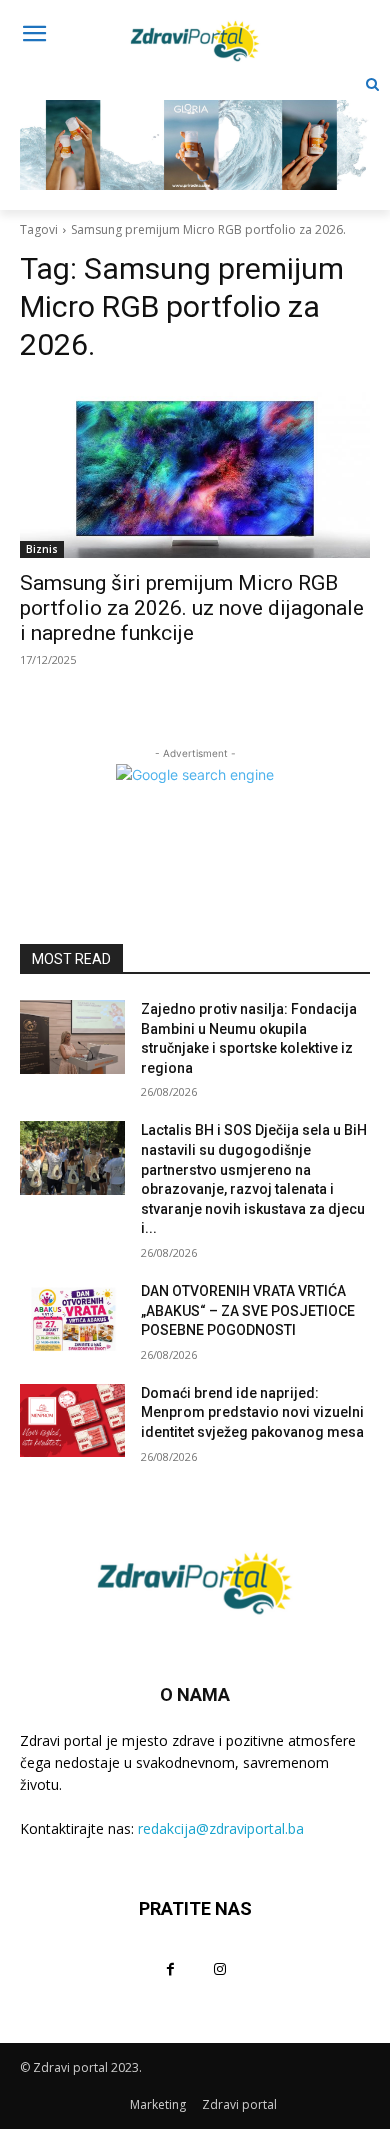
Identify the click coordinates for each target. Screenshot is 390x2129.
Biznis (42, 549)
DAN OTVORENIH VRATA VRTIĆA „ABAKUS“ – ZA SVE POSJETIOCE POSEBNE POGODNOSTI (248, 1310)
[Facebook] (170, 1968)
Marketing (158, 2104)
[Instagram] (219, 1968)
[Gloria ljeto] (195, 129)
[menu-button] (34, 36)
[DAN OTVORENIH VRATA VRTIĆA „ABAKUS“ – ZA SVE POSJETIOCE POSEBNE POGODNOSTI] (72, 1319)
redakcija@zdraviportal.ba (221, 1828)
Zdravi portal (239, 2104)
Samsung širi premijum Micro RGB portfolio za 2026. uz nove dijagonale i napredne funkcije (192, 608)
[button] (372, 84)
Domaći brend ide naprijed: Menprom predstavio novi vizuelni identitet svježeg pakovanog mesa (252, 1412)
